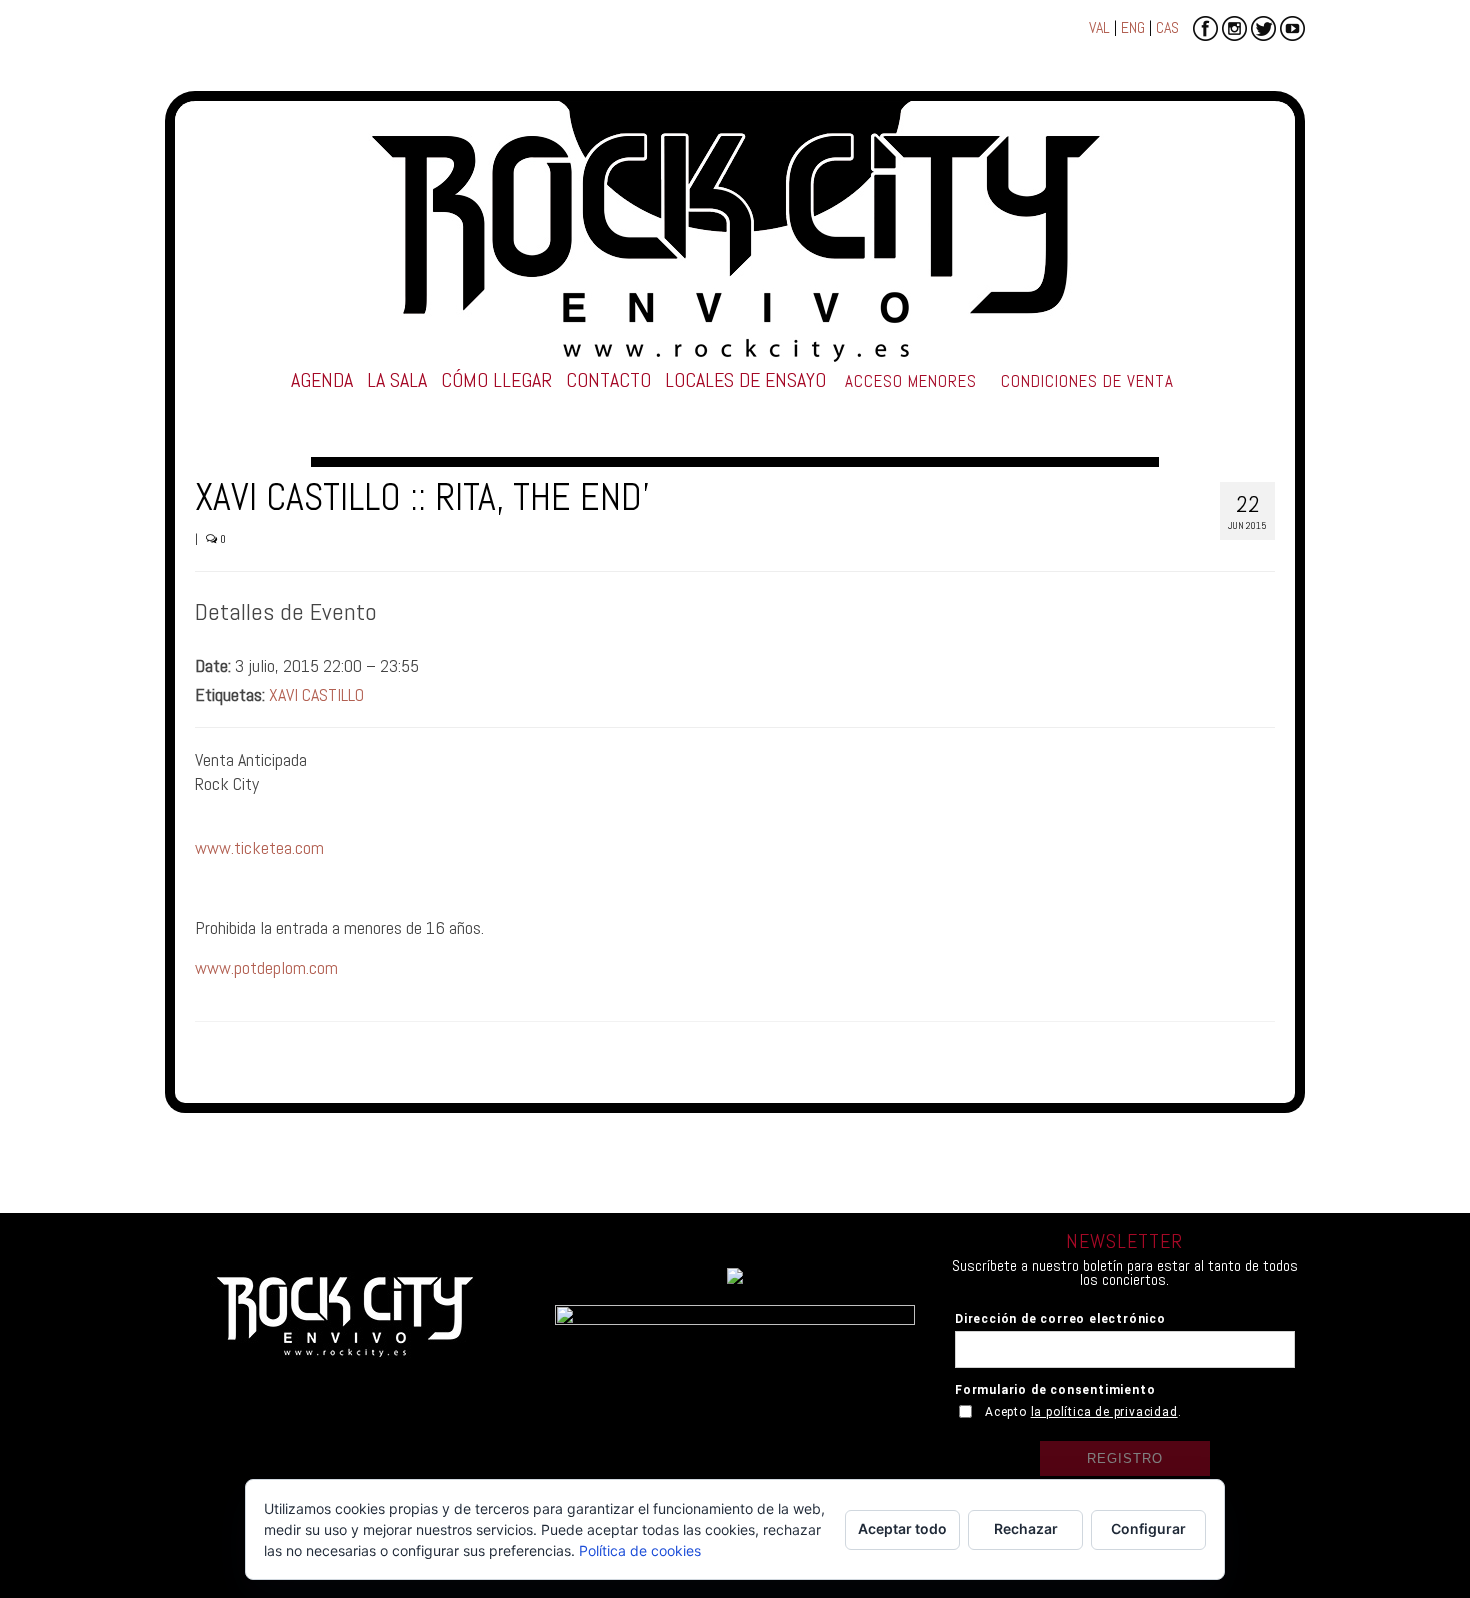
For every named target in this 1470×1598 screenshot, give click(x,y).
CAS (1167, 27)
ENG (1133, 27)
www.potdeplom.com (266, 967)
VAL (1099, 27)
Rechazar (1026, 1528)
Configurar (1148, 1528)
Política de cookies (640, 1550)
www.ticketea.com (259, 847)
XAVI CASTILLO (316, 694)
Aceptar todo (902, 1528)
